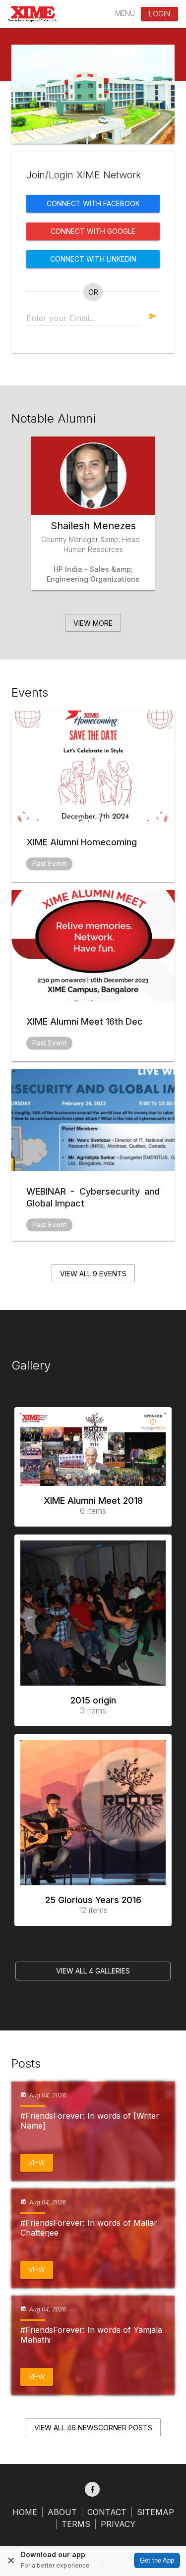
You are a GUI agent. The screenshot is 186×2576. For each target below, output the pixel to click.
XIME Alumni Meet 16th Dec (85, 1021)
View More (93, 623)
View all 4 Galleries (93, 1971)
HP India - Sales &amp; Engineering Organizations (93, 574)
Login (159, 14)
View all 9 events (93, 1274)
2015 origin (93, 1705)
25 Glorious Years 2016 (93, 1905)
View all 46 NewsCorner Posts (93, 2428)
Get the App (157, 2560)
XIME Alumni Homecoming (82, 842)
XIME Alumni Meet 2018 (93, 1506)
